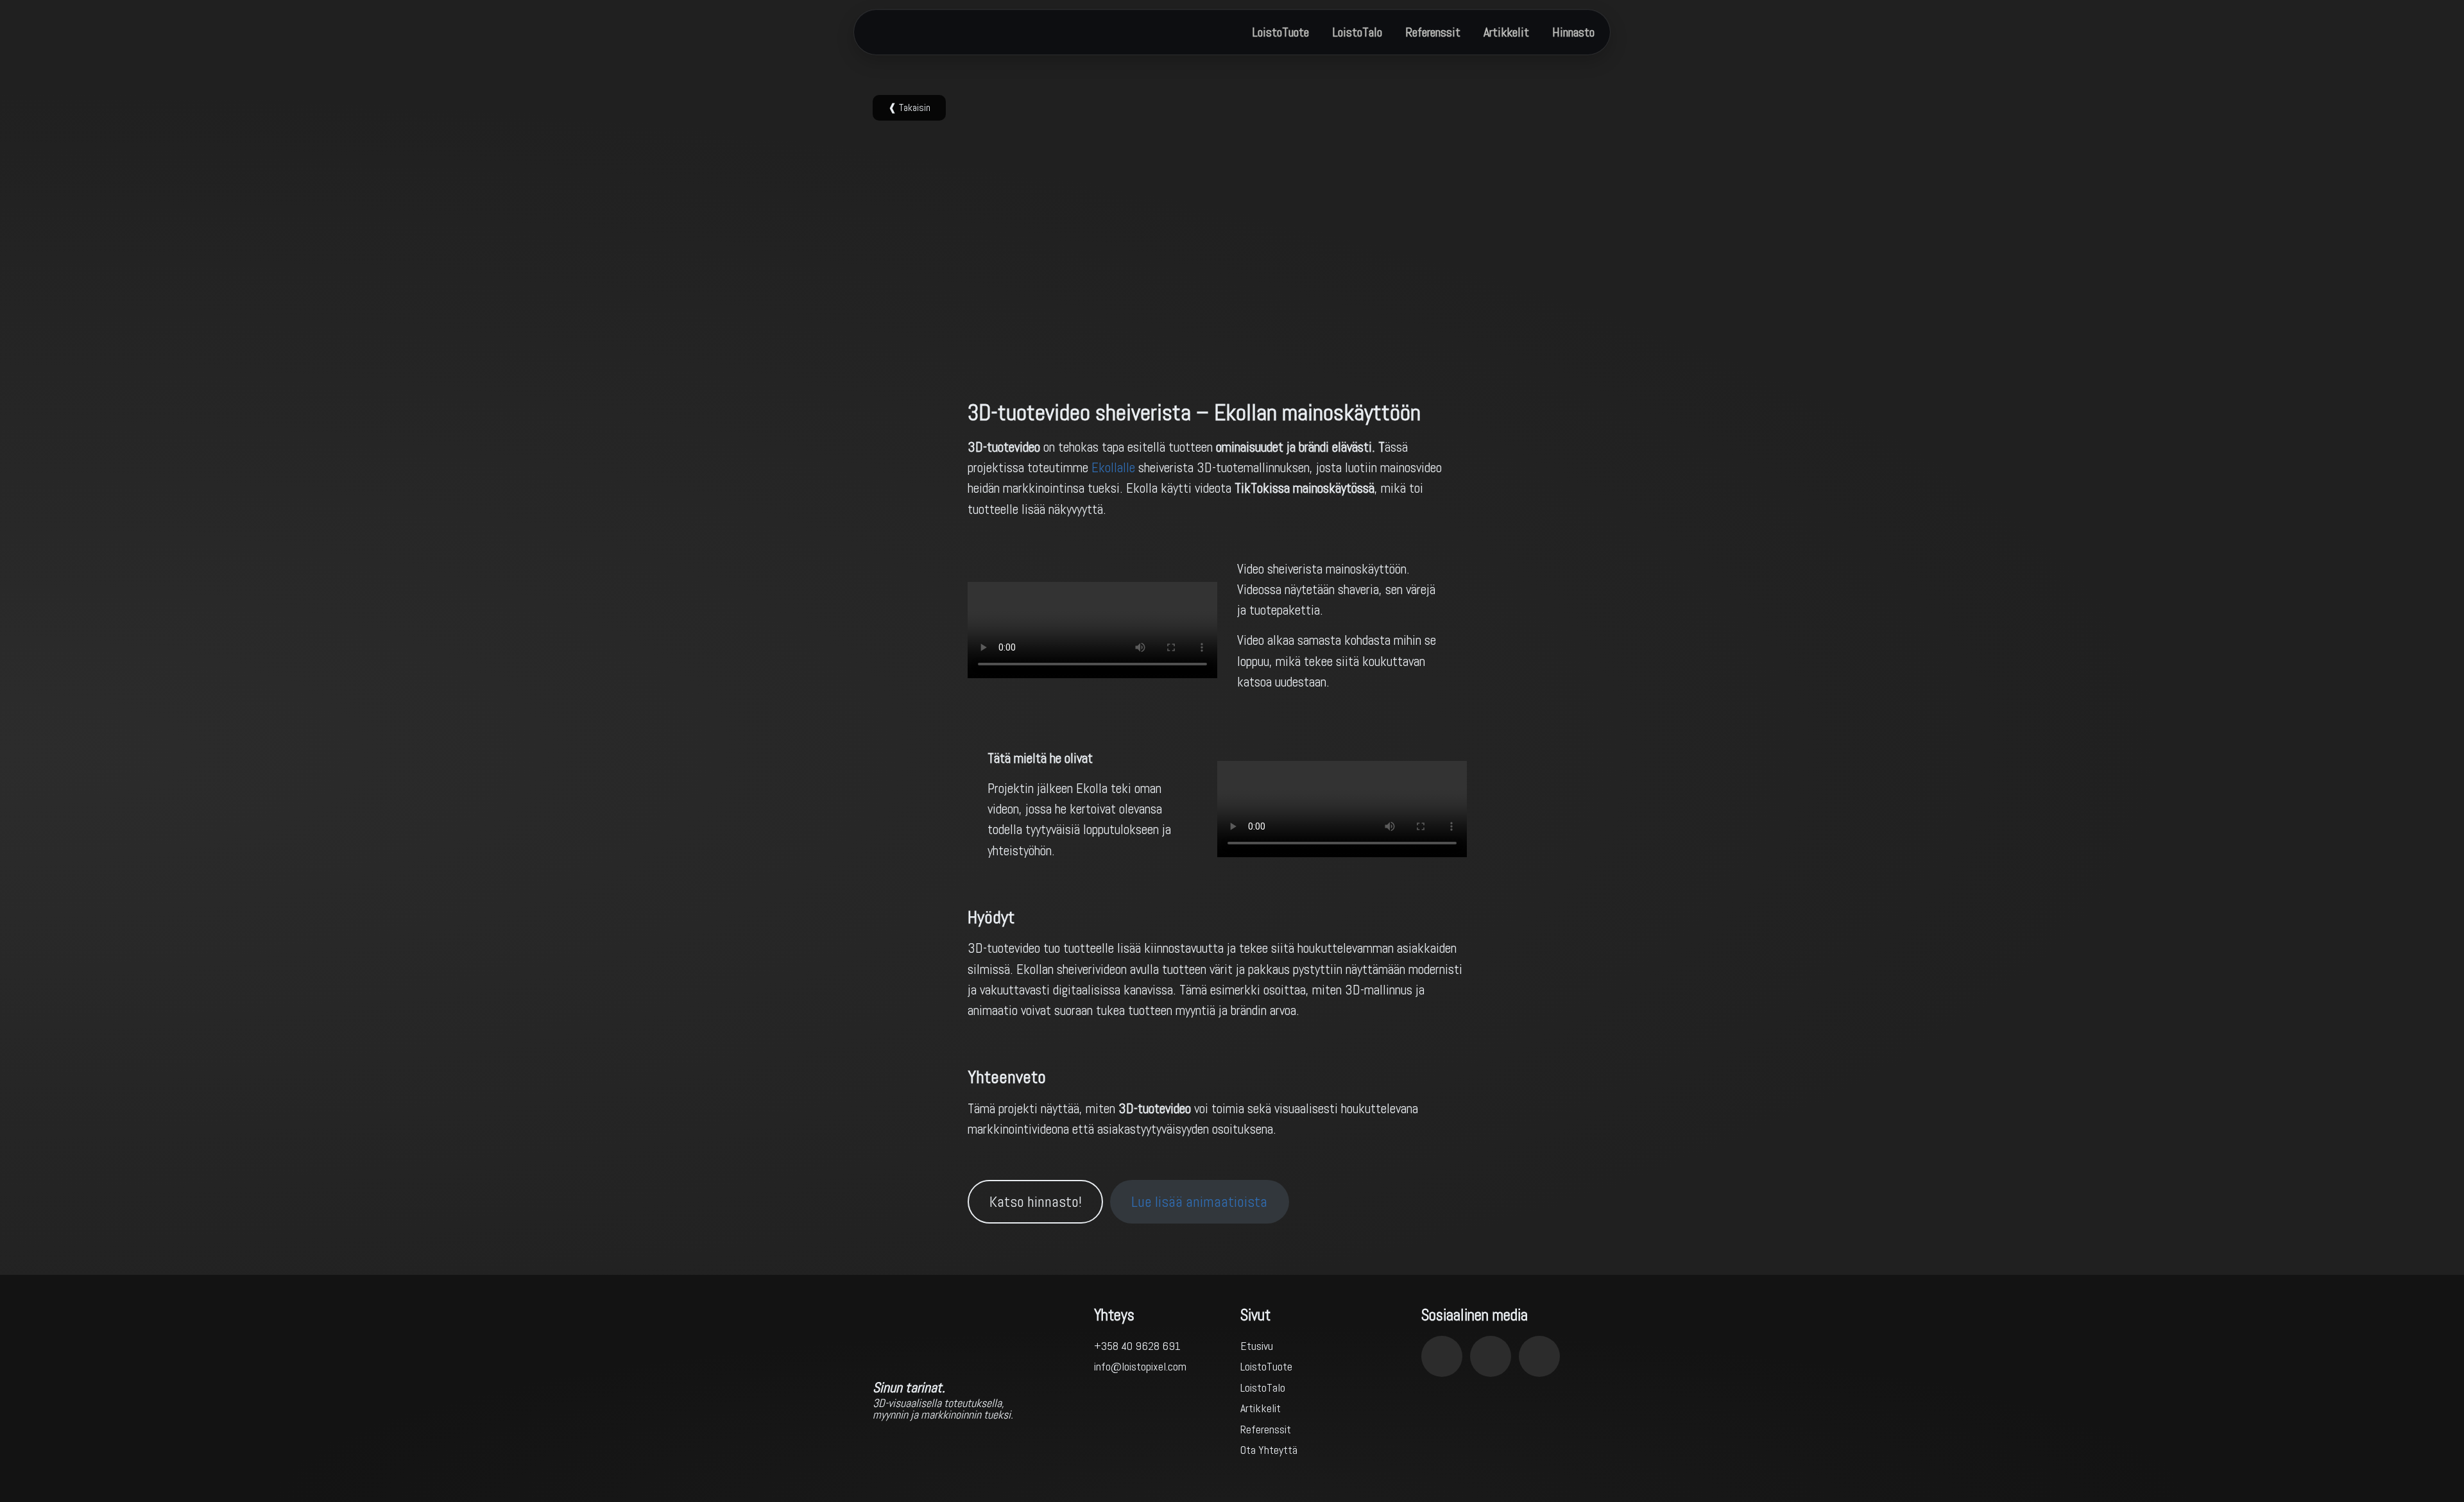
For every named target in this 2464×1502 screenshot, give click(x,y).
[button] (909, 108)
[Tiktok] (1539, 1356)
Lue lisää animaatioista (1199, 1202)
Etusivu (1257, 1346)
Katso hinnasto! (1036, 1202)
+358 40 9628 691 (1137, 1346)
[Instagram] (1442, 1356)
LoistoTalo (1357, 32)
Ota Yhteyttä (1269, 1450)
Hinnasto (1573, 32)
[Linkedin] (1491, 1356)
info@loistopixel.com (1140, 1366)
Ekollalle (1113, 467)
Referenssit (1433, 32)
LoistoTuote (1280, 32)
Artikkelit (1506, 32)
